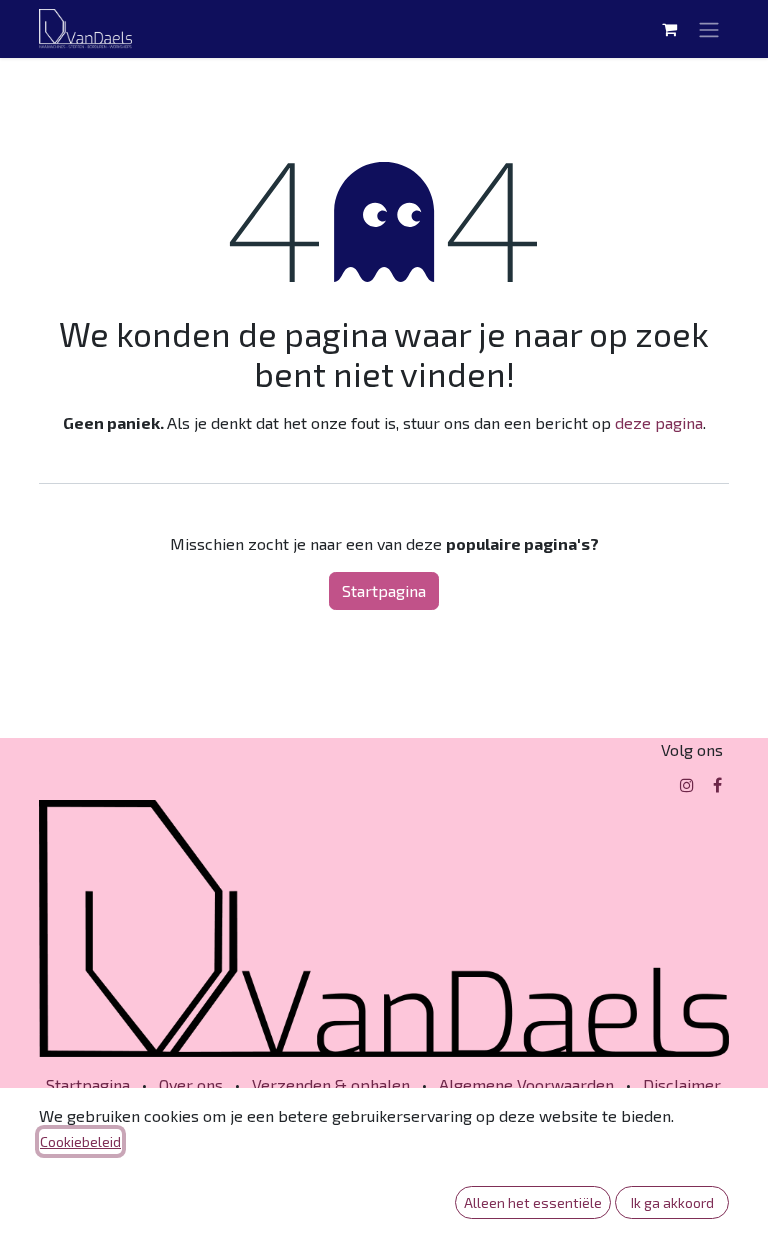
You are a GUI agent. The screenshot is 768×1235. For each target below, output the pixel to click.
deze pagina (659, 422)
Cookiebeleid (80, 1141)
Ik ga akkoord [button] (672, 1202)
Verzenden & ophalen (331, 1084)
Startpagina (384, 590)
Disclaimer (682, 1084)
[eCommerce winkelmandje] (669, 29)
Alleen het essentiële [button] (533, 1202)
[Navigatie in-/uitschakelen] (709, 29)
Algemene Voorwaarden (526, 1084)
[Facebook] (717, 785)
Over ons (191, 1084)
